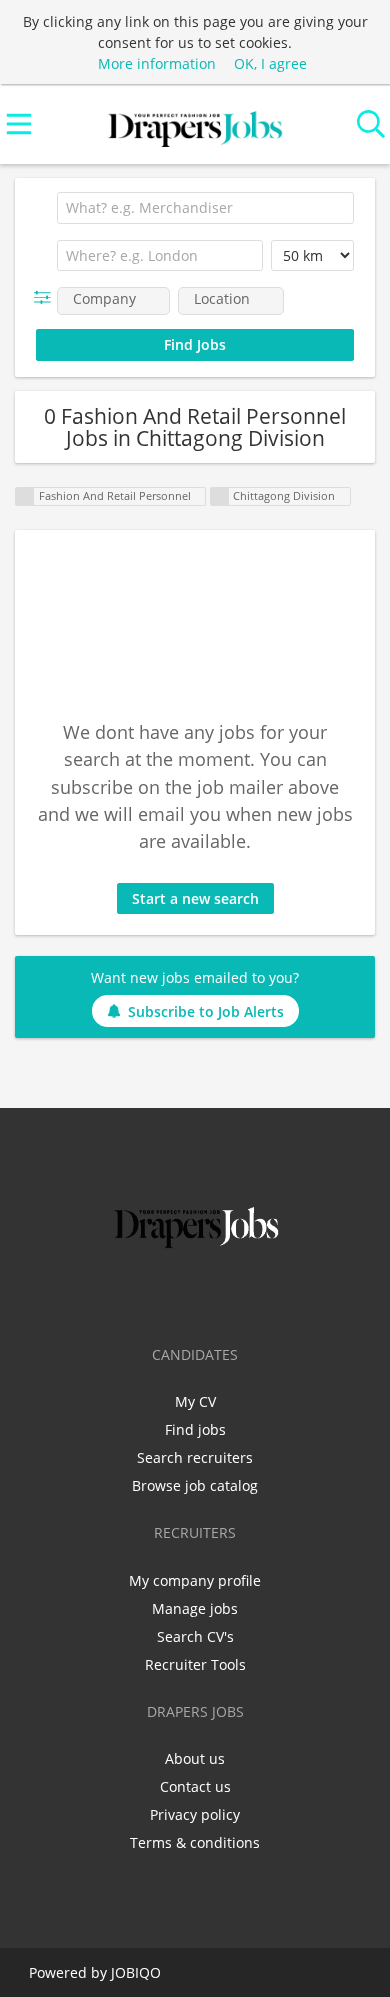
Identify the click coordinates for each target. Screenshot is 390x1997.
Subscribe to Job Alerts (206, 1011)
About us (195, 1758)
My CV (195, 1401)
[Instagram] (231, 1295)
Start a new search (195, 898)
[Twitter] (165, 1295)
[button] (46, 297)
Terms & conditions (195, 1842)
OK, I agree (270, 63)
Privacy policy (195, 1814)
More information (157, 63)
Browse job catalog (195, 1485)
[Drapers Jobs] (195, 124)
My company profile (195, 1580)
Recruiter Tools (195, 1664)
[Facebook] (132, 1295)
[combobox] (205, 208)
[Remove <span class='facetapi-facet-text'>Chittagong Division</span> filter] (220, 496)
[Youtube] (261, 1295)
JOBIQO (136, 1972)
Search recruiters (195, 1457)
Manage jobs (195, 1608)
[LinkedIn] (198, 1295)
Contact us (195, 1786)
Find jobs (195, 1429)
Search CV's (195, 1636)
